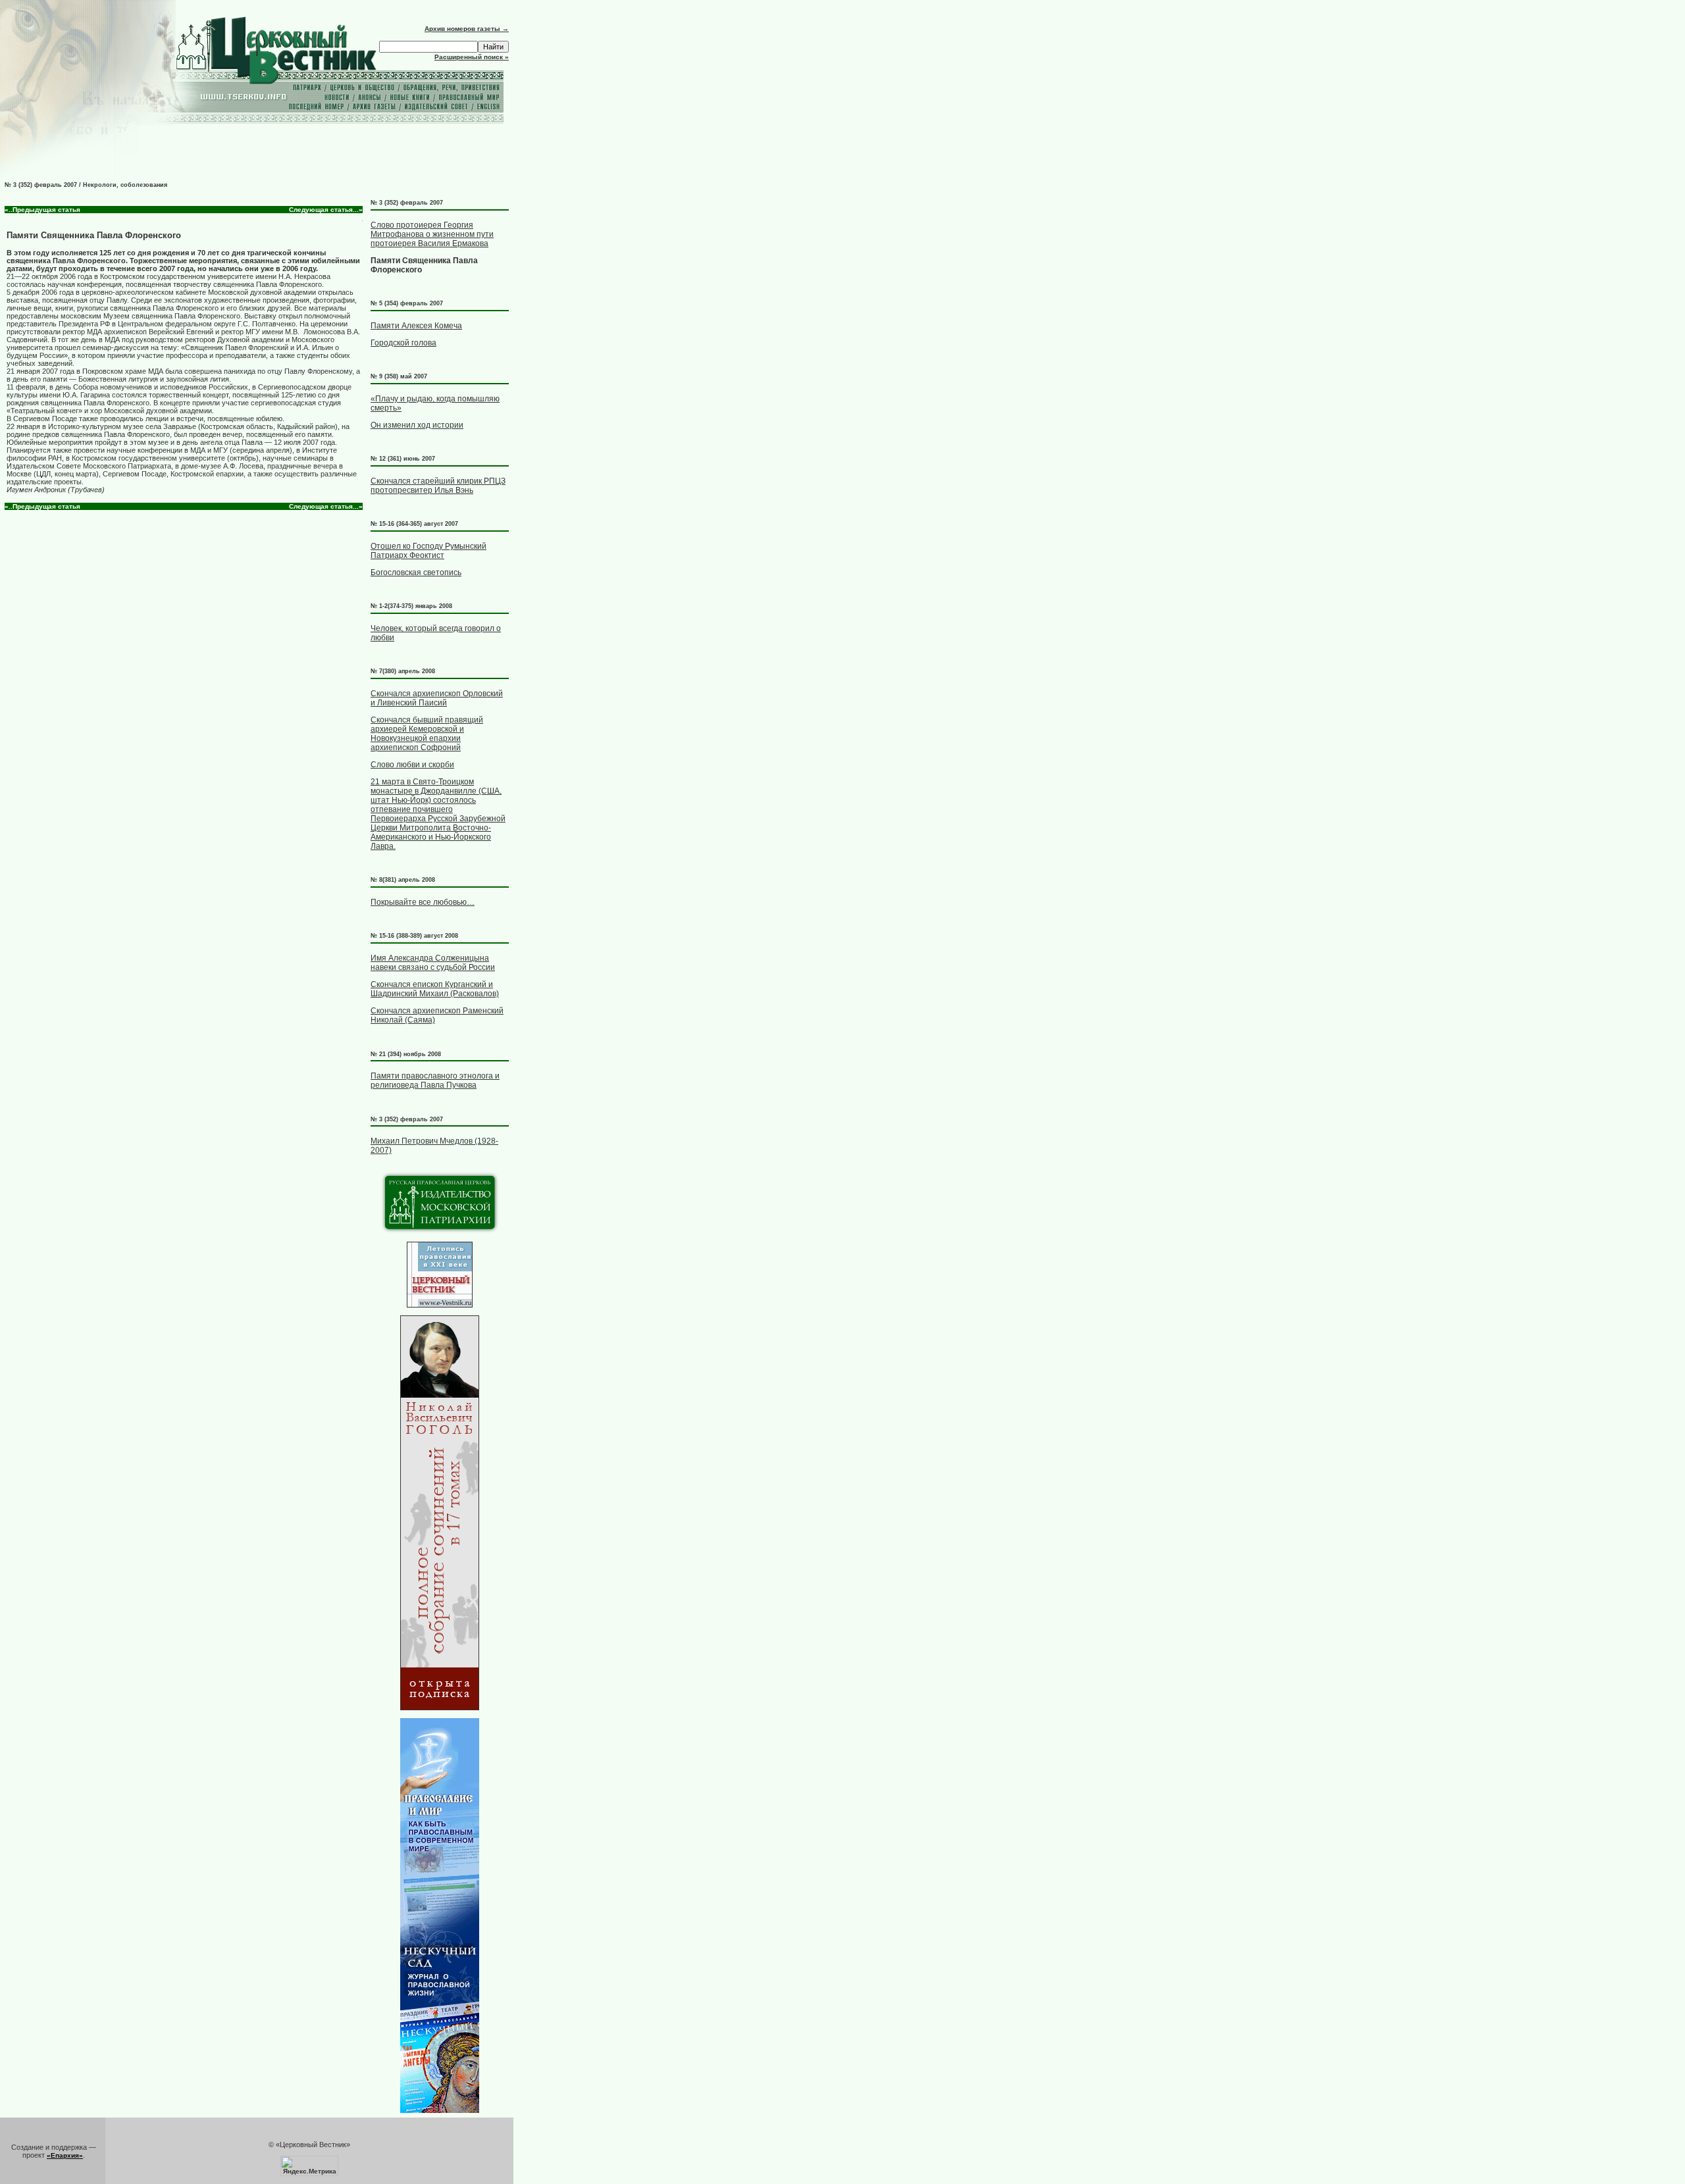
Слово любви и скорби (412, 765)
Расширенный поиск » (472, 57)
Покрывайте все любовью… (423, 902)
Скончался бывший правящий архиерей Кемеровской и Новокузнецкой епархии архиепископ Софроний (427, 734)
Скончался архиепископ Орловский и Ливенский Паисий (437, 698)
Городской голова (403, 343)
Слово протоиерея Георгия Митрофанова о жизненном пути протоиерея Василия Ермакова (432, 234)
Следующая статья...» (326, 210)
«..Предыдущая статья (42, 210)
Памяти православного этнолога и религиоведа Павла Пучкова (435, 1080)
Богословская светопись (416, 572)
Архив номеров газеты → (467, 29)
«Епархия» (65, 2155)
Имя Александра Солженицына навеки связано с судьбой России (433, 963)
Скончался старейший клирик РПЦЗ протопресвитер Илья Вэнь (438, 486)
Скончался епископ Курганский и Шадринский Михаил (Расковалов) (435, 989)
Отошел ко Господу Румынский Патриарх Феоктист (428, 551)
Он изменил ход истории (417, 425)
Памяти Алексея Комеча (416, 326)
